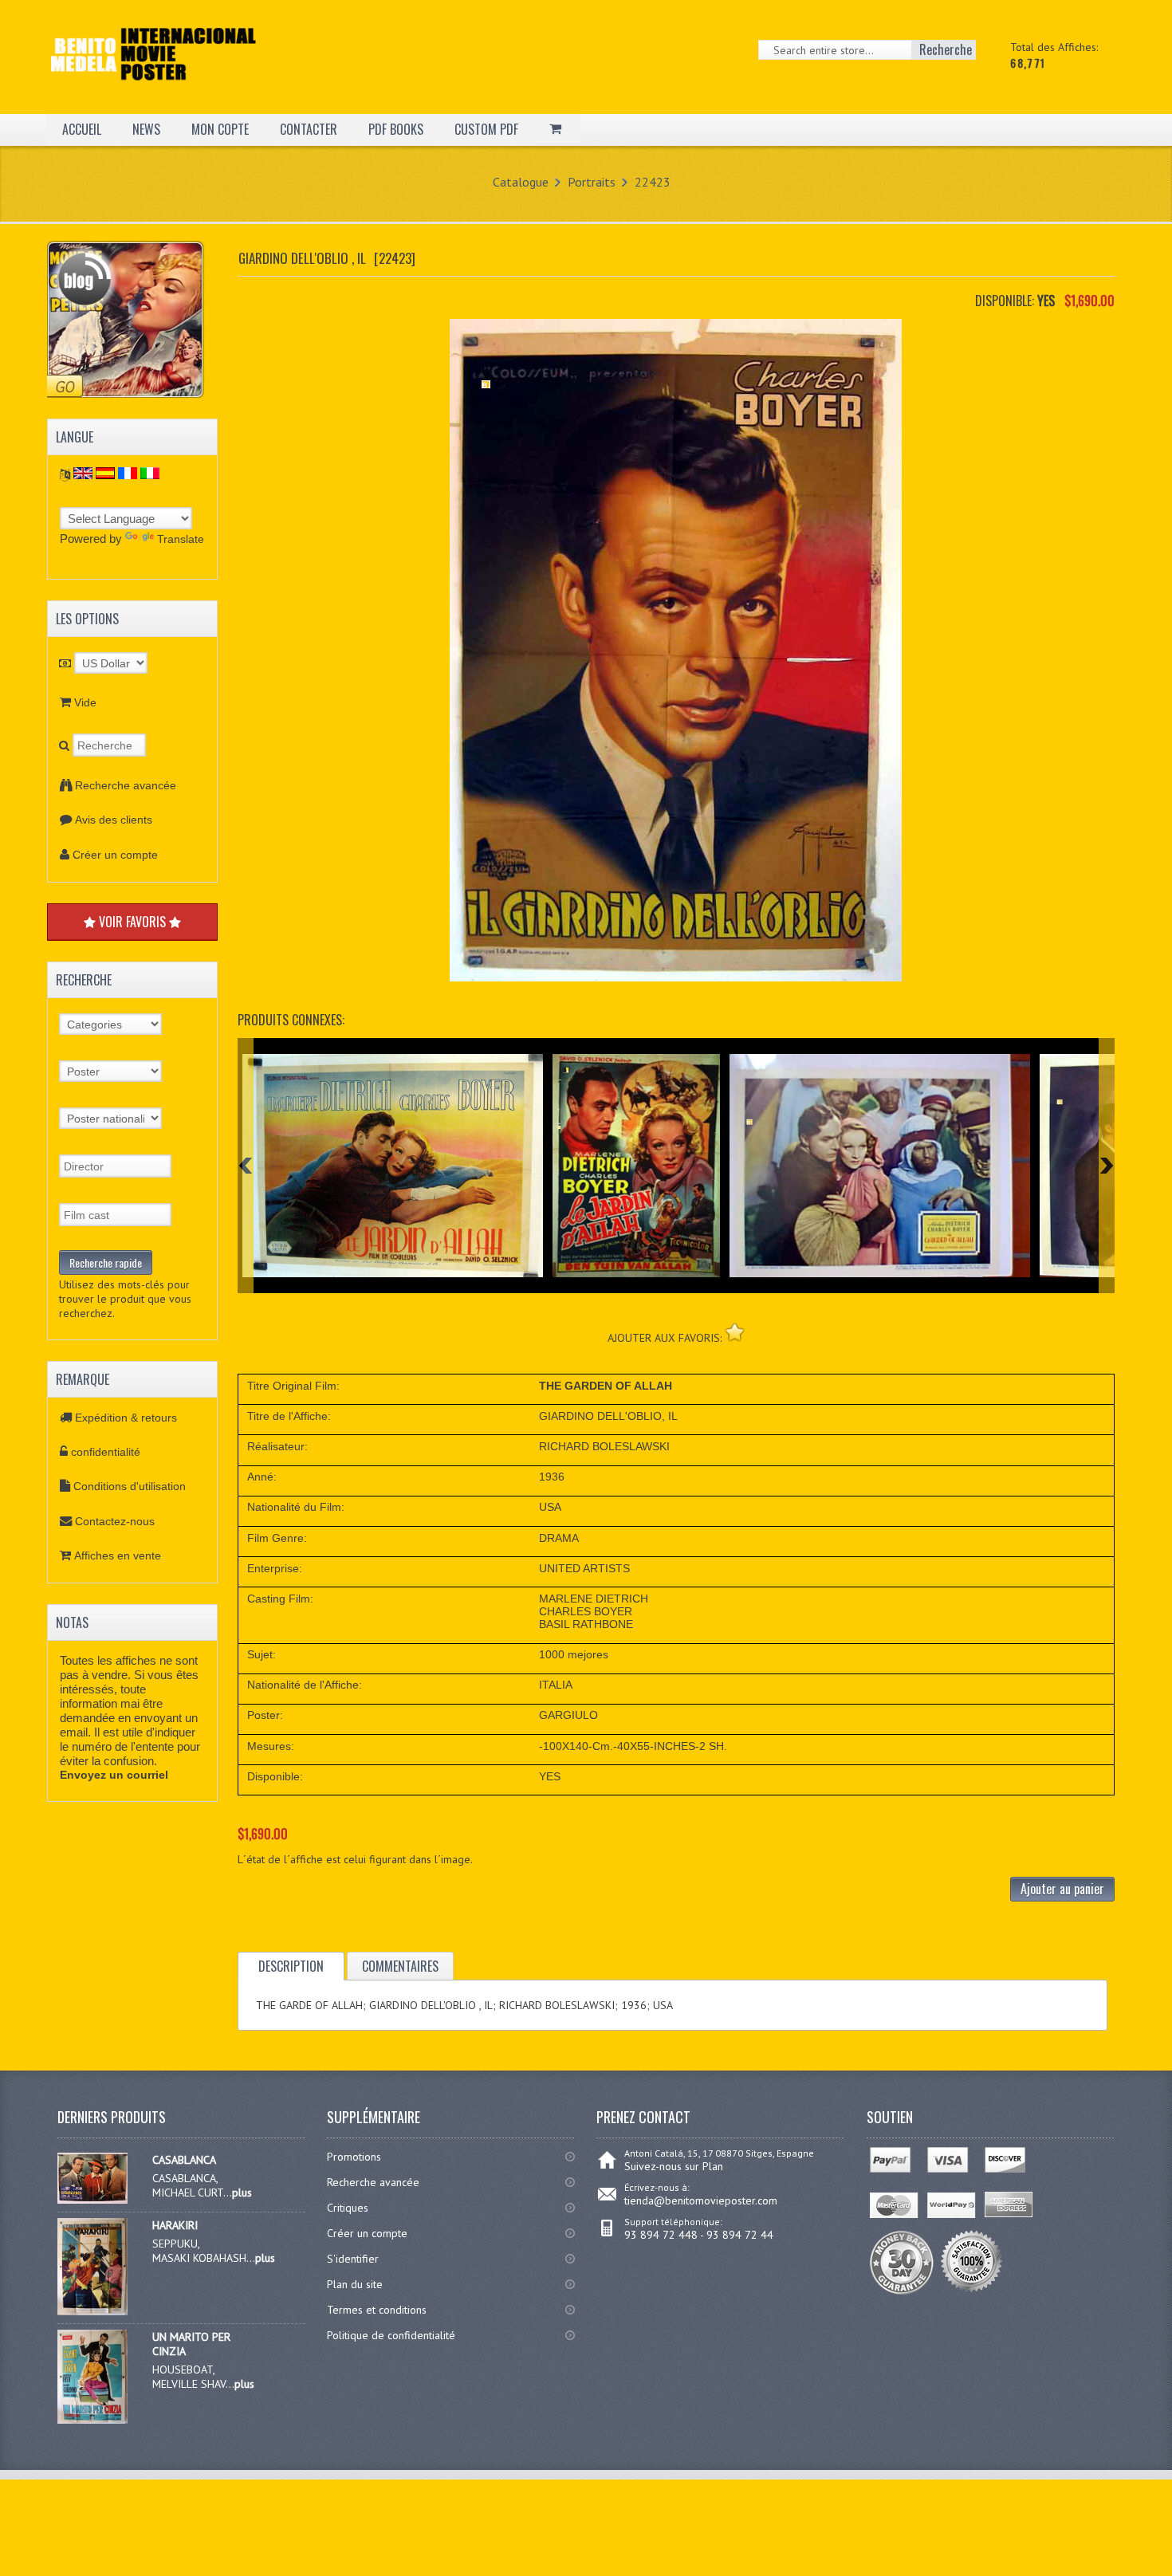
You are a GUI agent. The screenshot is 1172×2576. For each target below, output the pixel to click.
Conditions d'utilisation (130, 1486)
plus (242, 2193)
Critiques (348, 2208)
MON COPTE (220, 129)
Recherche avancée (126, 785)
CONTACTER (309, 129)
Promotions (354, 2157)
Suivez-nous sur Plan (674, 2166)
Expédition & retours (126, 1418)
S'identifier (353, 2259)
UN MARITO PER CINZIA (191, 2344)
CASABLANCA (184, 2160)
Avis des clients (114, 820)
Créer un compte (115, 855)
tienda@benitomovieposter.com (701, 2200)
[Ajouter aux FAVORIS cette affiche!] (735, 1332)
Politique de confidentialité (391, 2335)
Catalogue (521, 182)
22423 (653, 182)
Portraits (592, 182)
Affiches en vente (118, 1555)
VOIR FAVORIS (132, 922)
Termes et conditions (377, 2310)
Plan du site (355, 2284)
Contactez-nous (115, 1521)
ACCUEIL (82, 129)
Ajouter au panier (1062, 1889)
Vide (85, 702)
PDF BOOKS (396, 129)
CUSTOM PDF (486, 129)
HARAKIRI (175, 2225)
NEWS (146, 129)
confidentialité (106, 1452)
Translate (181, 539)
